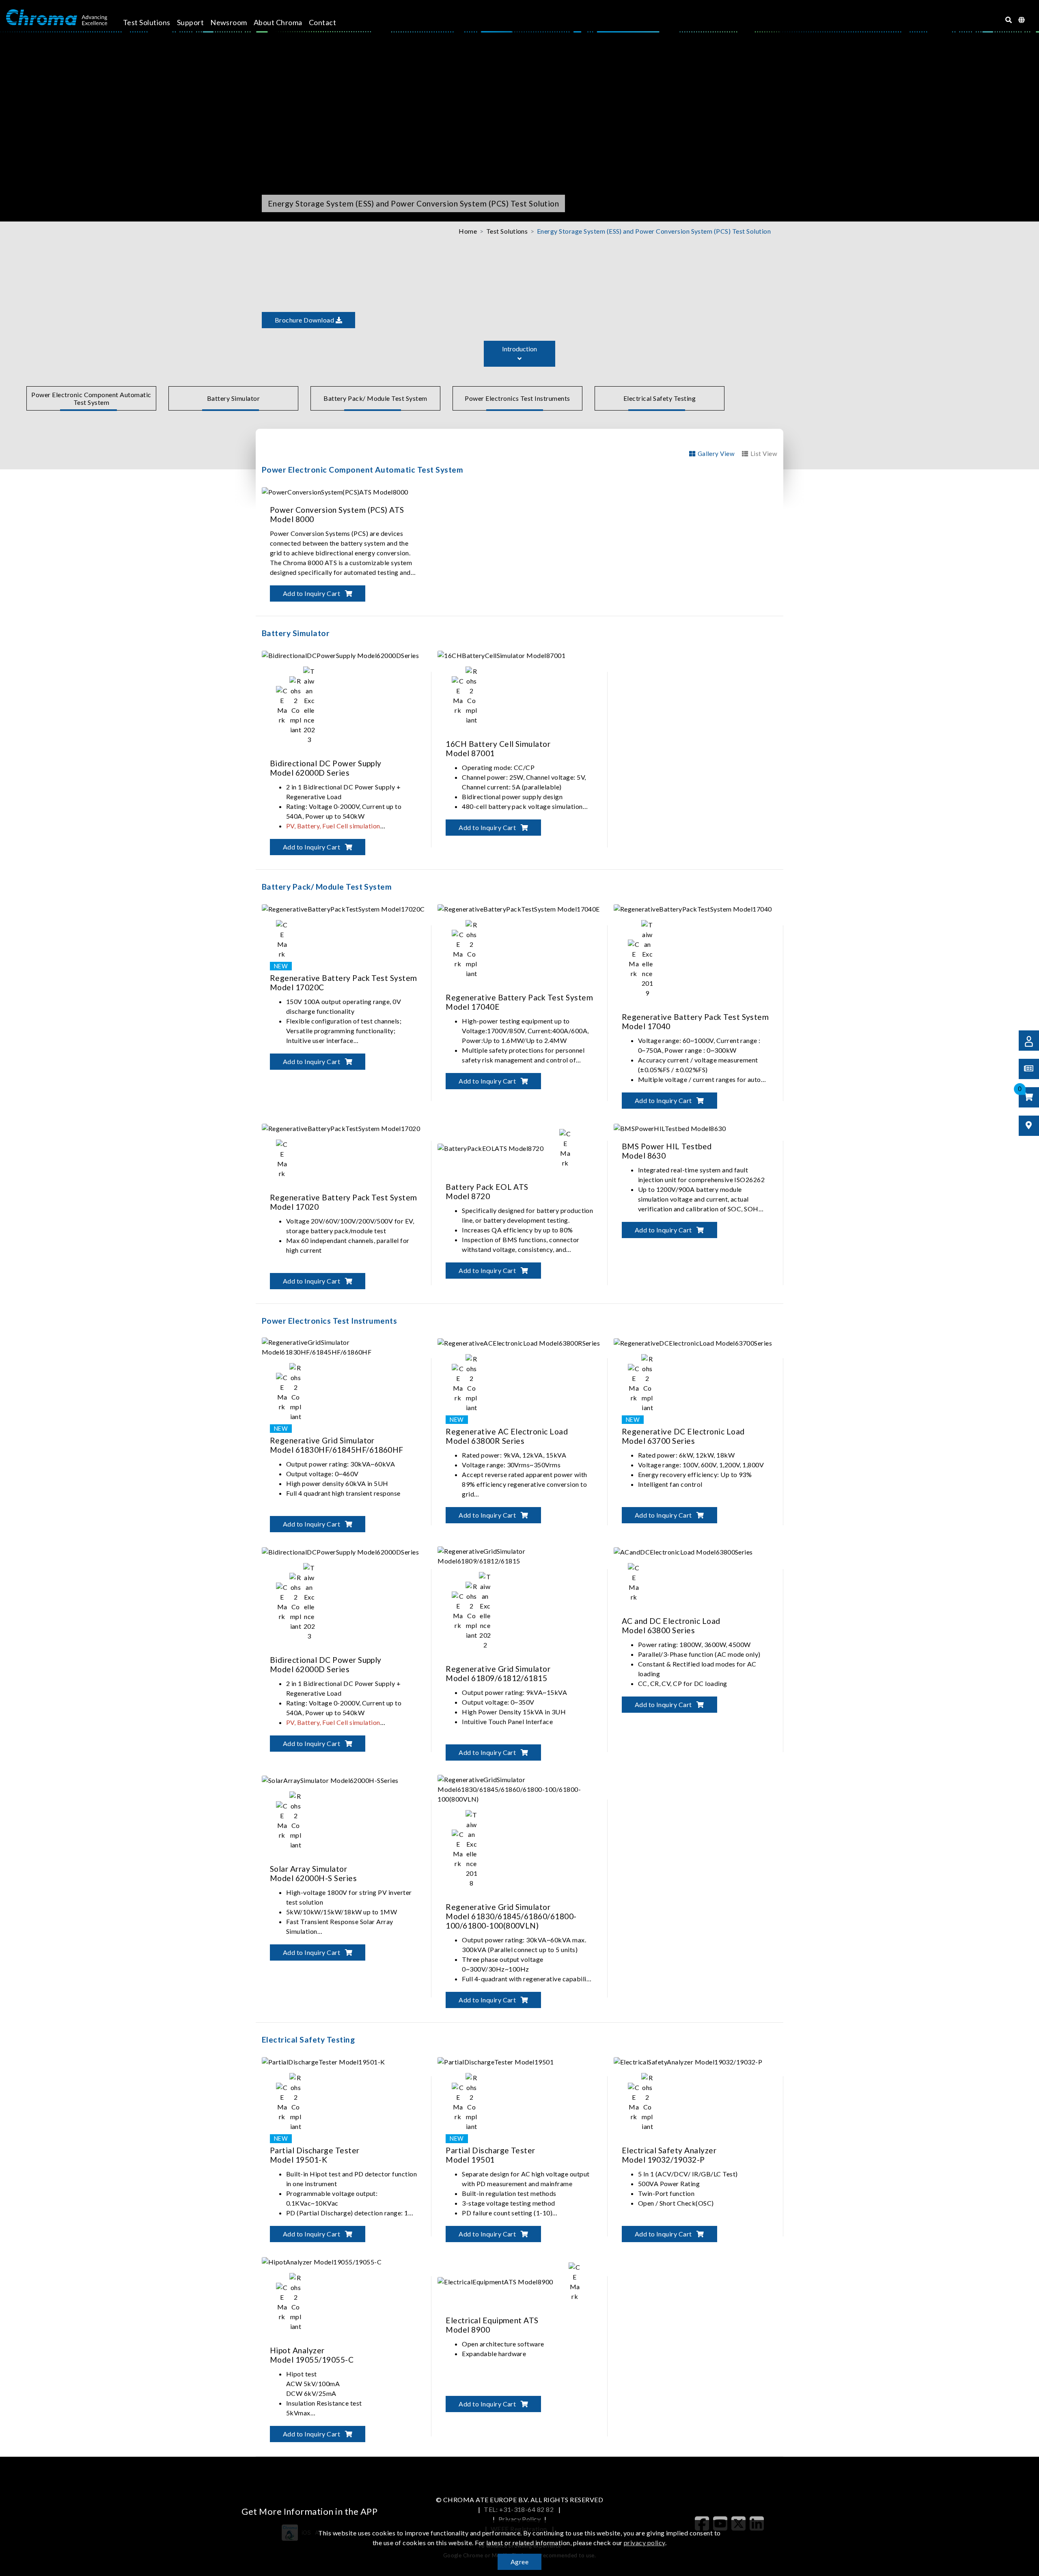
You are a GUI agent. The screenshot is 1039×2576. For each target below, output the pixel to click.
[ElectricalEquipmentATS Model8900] (516, 2281)
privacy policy (645, 2543)
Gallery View (716, 454)
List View (764, 454)
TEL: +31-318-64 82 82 (519, 2509)
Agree (519, 2562)
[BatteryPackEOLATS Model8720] (511, 1147)
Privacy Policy (520, 2519)
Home (468, 231)
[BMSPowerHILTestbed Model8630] (670, 1128)
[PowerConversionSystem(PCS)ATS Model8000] (335, 491)
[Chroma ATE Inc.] (57, 17)
